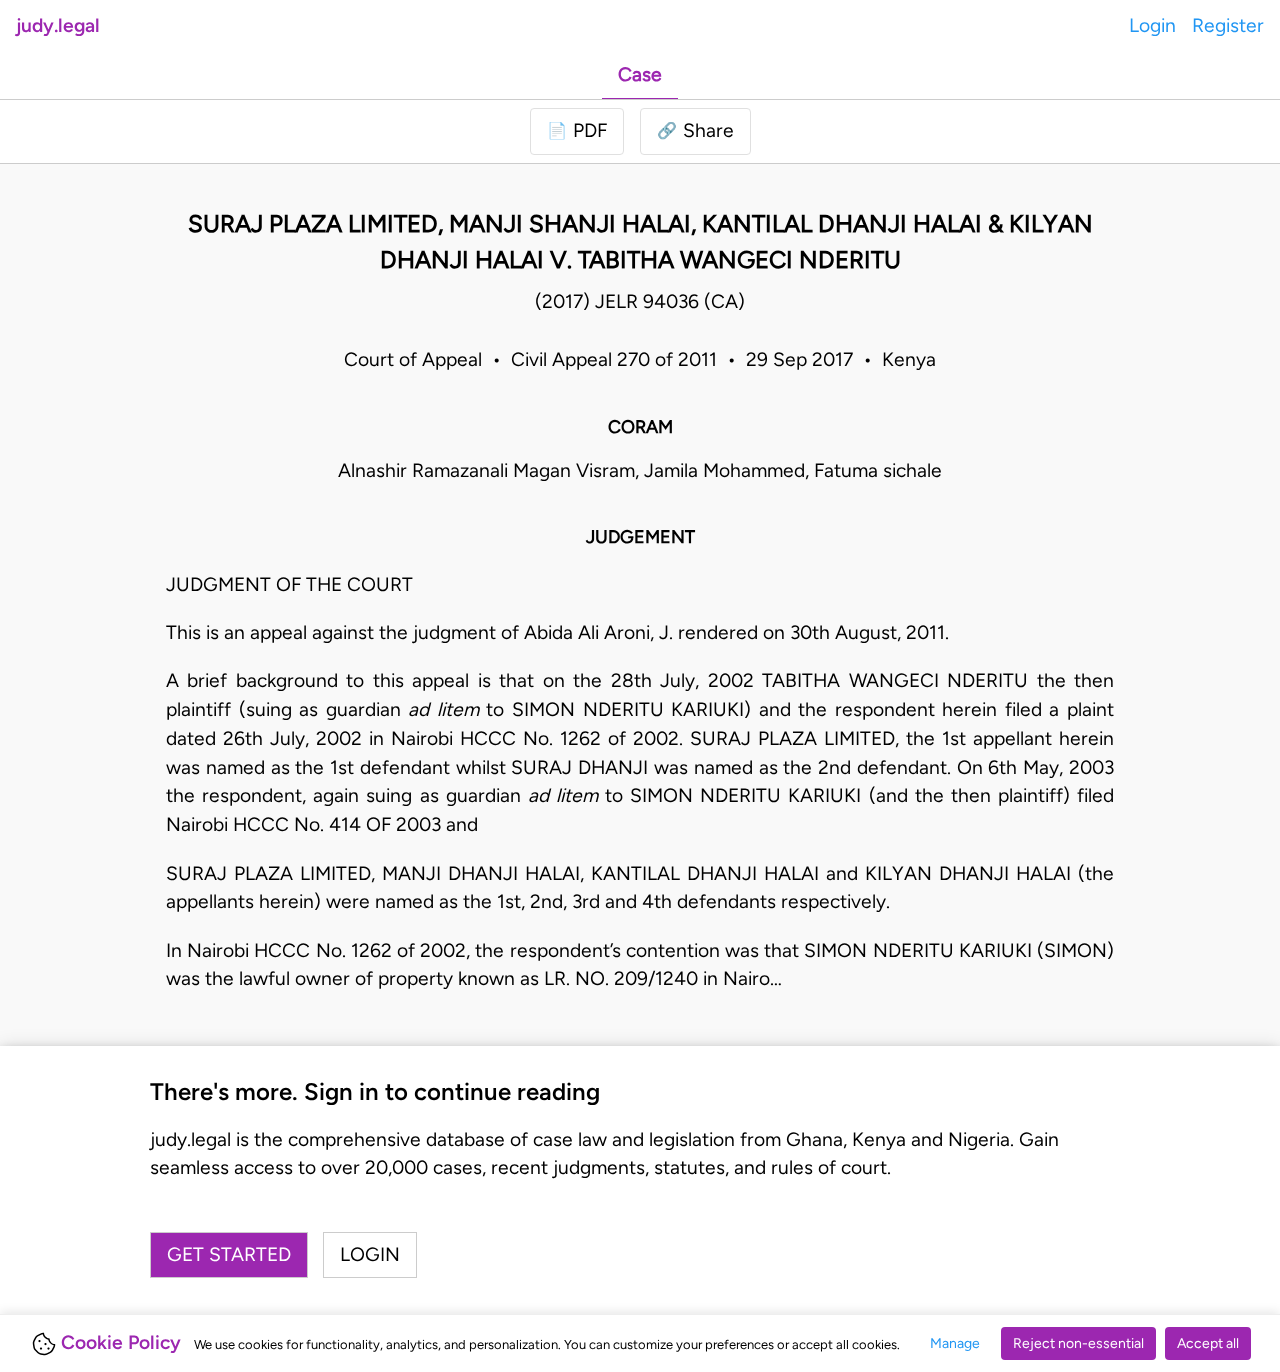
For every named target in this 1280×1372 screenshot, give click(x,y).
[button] (695, 131)
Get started (229, 1254)
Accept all (1208, 1343)
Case (640, 74)
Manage (955, 1343)
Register (1228, 25)
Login (1152, 25)
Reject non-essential (1078, 1343)
